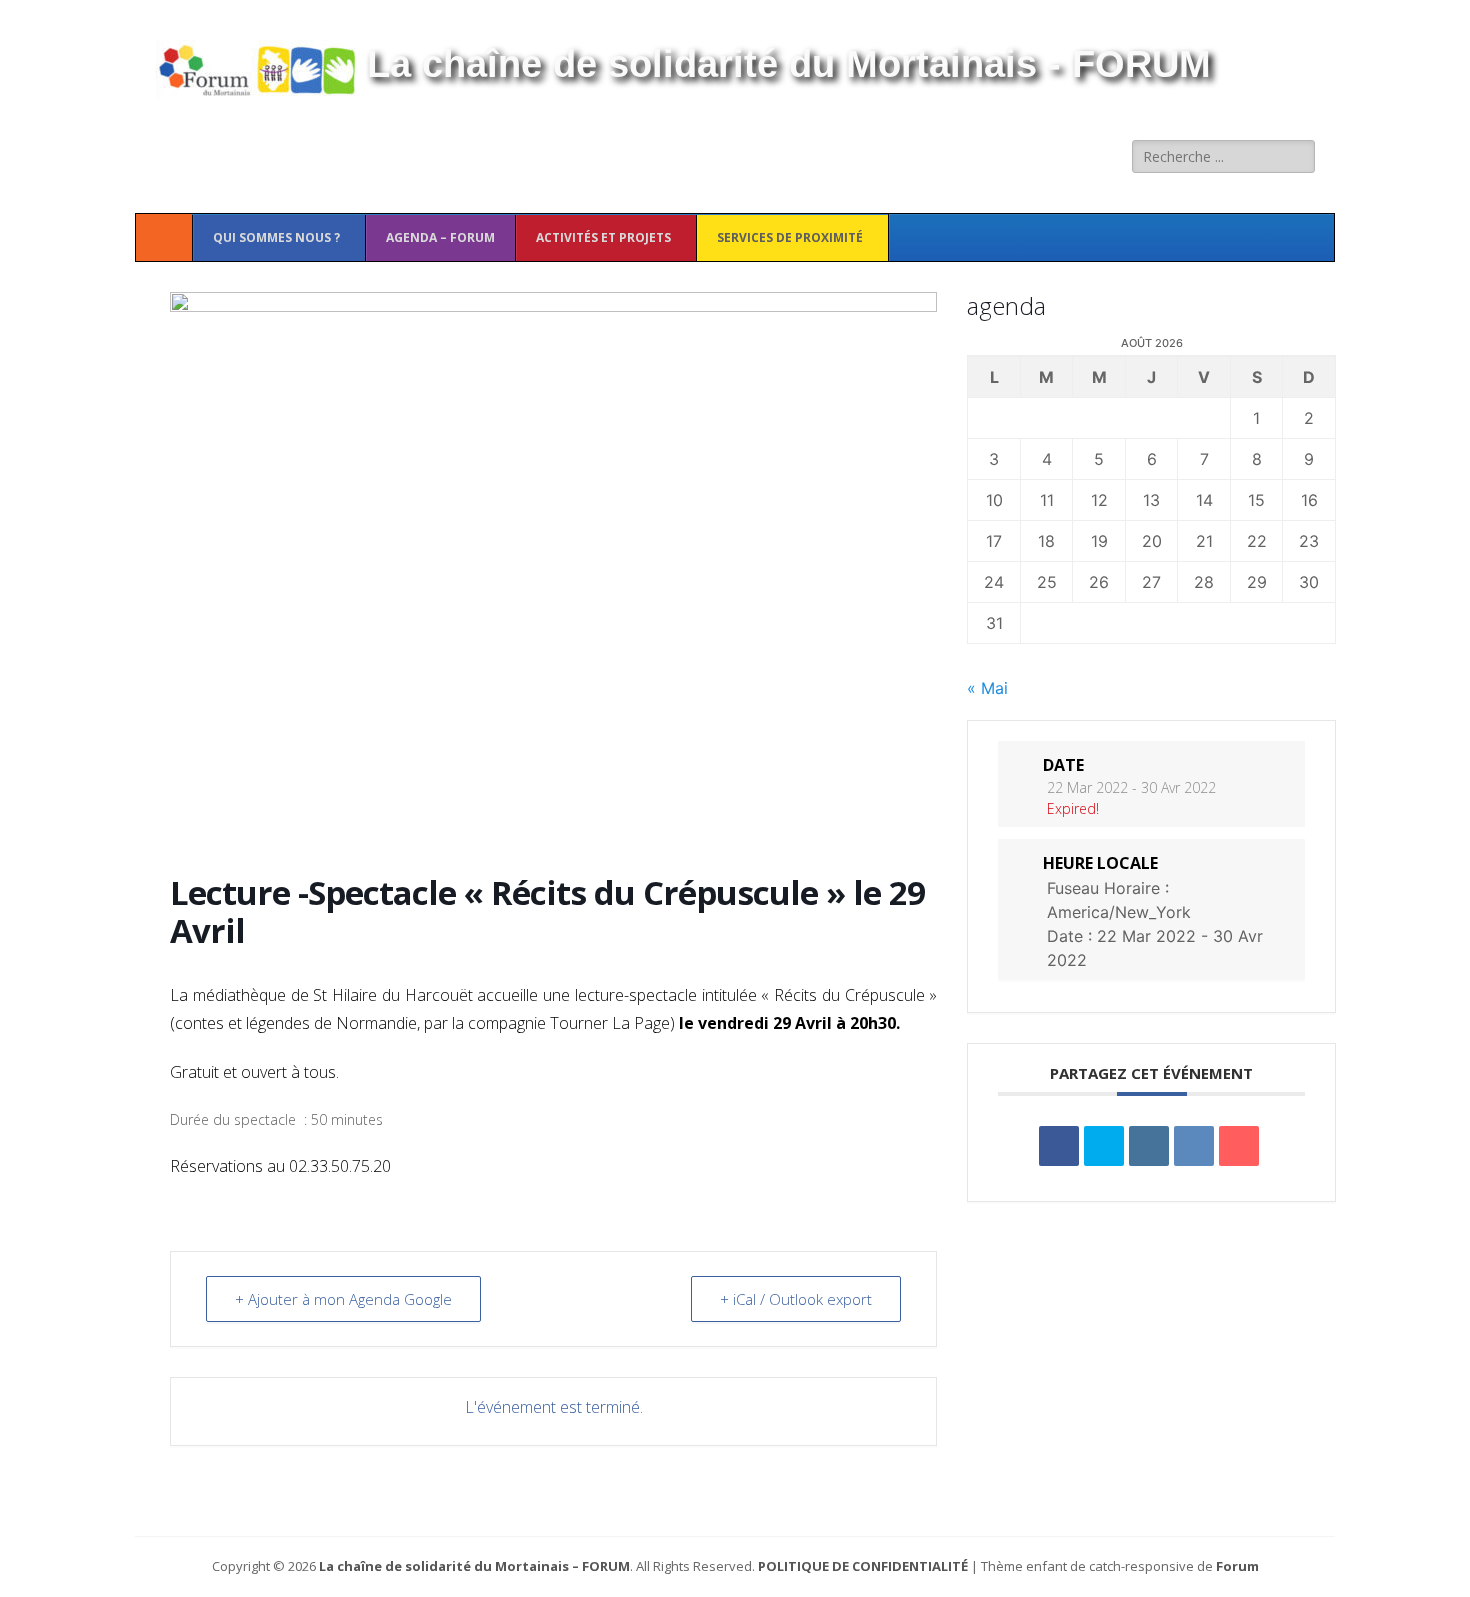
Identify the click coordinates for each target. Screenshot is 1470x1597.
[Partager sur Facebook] (1059, 1146)
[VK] (1194, 1146)
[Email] (1239, 1146)
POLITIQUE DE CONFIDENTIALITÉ (863, 1566)
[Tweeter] (1104, 1146)
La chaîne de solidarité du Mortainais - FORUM (789, 64)
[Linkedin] (1149, 1146)
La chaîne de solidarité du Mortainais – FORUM (474, 1566)
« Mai (987, 688)
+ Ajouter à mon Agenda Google (343, 1299)
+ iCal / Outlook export (796, 1299)
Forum (1237, 1566)
